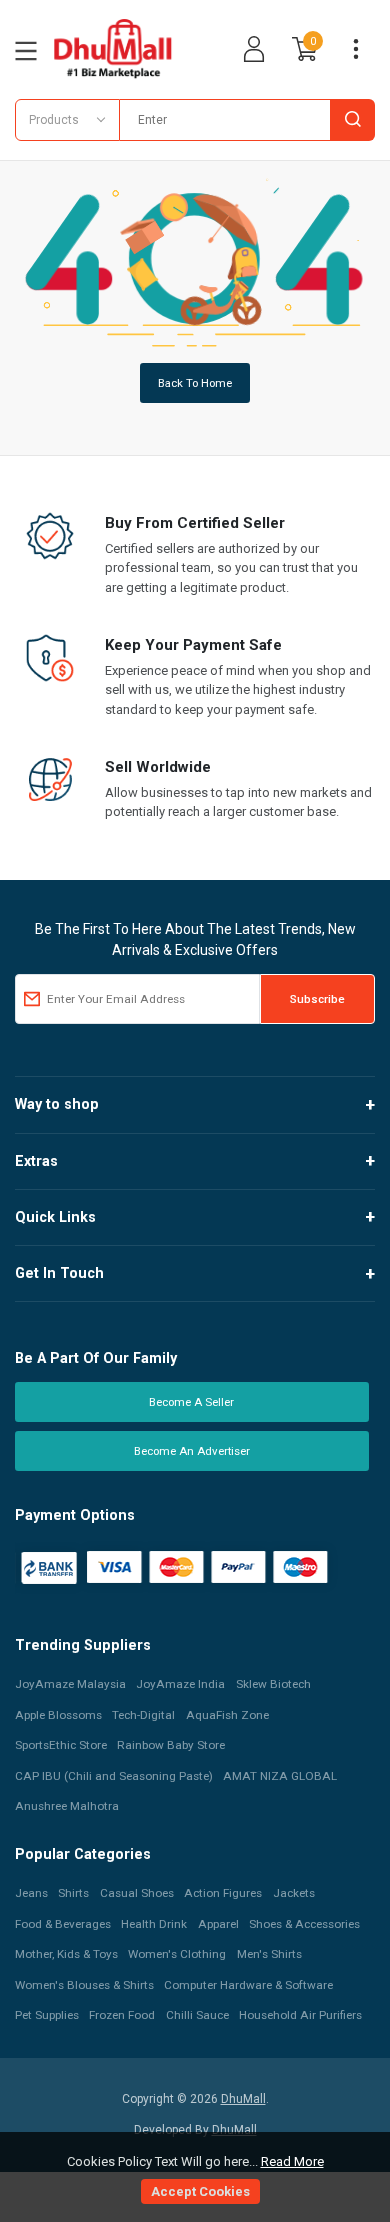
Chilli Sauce (197, 2015)
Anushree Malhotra (67, 1806)
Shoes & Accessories (304, 1924)
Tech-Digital (143, 1715)
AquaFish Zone (227, 1715)
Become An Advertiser (192, 1451)
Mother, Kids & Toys (66, 1954)
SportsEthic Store (61, 1745)
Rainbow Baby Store (171, 1745)
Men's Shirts (269, 1954)
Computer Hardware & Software (248, 1985)
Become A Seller (191, 1402)
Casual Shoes (137, 1893)
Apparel (218, 1924)
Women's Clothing (177, 1954)
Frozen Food (122, 2015)
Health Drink (154, 1924)
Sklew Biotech (273, 1684)
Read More (292, 2161)
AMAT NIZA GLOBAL (280, 1776)
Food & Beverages (63, 1924)
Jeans (31, 1893)
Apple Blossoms (58, 1715)
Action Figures (223, 1893)
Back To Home (195, 383)
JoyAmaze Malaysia (70, 1684)
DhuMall (243, 2099)
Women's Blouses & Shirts (84, 1985)
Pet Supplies (47, 2015)
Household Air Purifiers (300, 2015)
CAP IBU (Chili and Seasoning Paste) (114, 1776)
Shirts (73, 1893)
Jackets (294, 1893)
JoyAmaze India (180, 1684)
